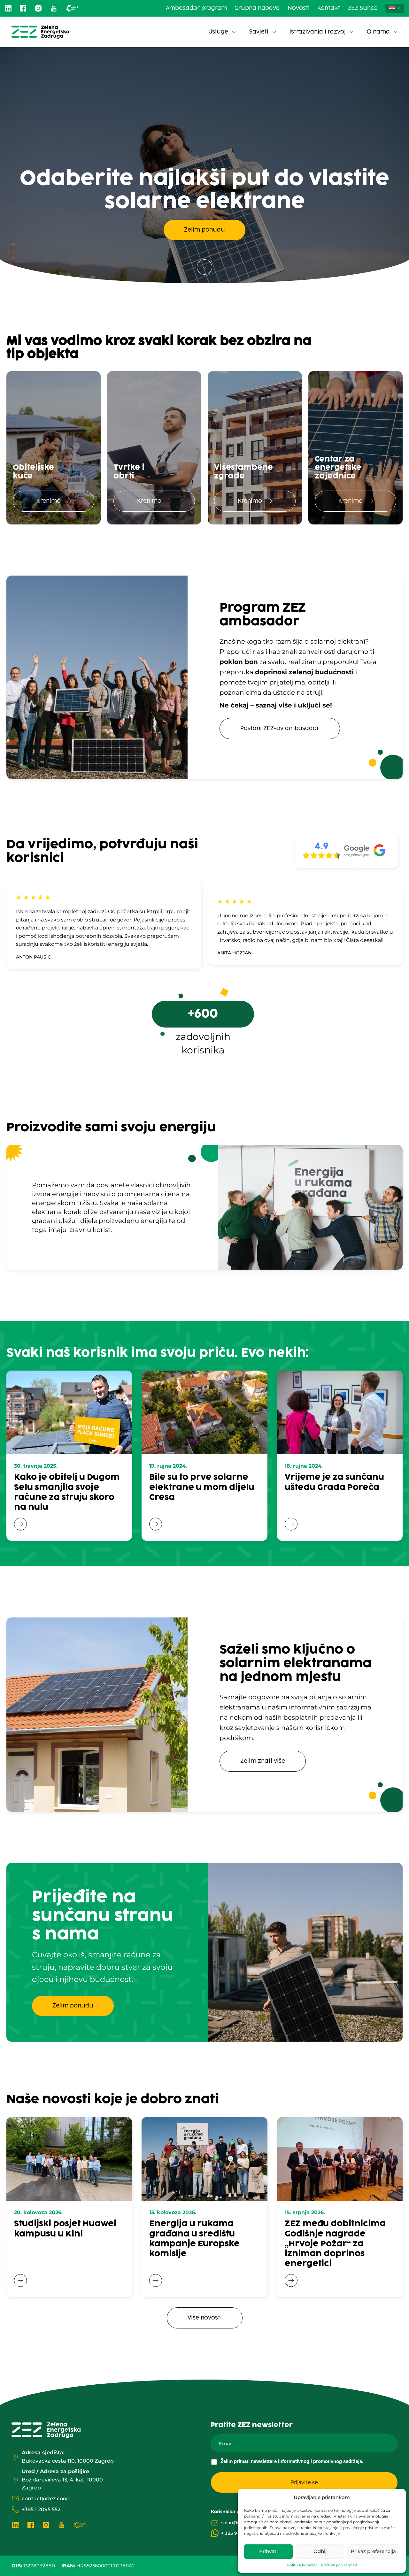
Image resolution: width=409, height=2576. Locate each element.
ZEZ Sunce (363, 8)
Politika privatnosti (339, 2565)
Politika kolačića (302, 2565)
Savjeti (259, 32)
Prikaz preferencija (373, 2551)
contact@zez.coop (46, 2499)
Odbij (320, 2551)
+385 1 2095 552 (41, 2509)
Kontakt (329, 8)
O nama (378, 32)
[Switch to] (395, 8)
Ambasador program (196, 8)
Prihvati (268, 2551)
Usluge (218, 32)
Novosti (299, 8)
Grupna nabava (257, 8)
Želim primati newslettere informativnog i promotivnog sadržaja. (292, 2461)
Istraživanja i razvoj (318, 32)
